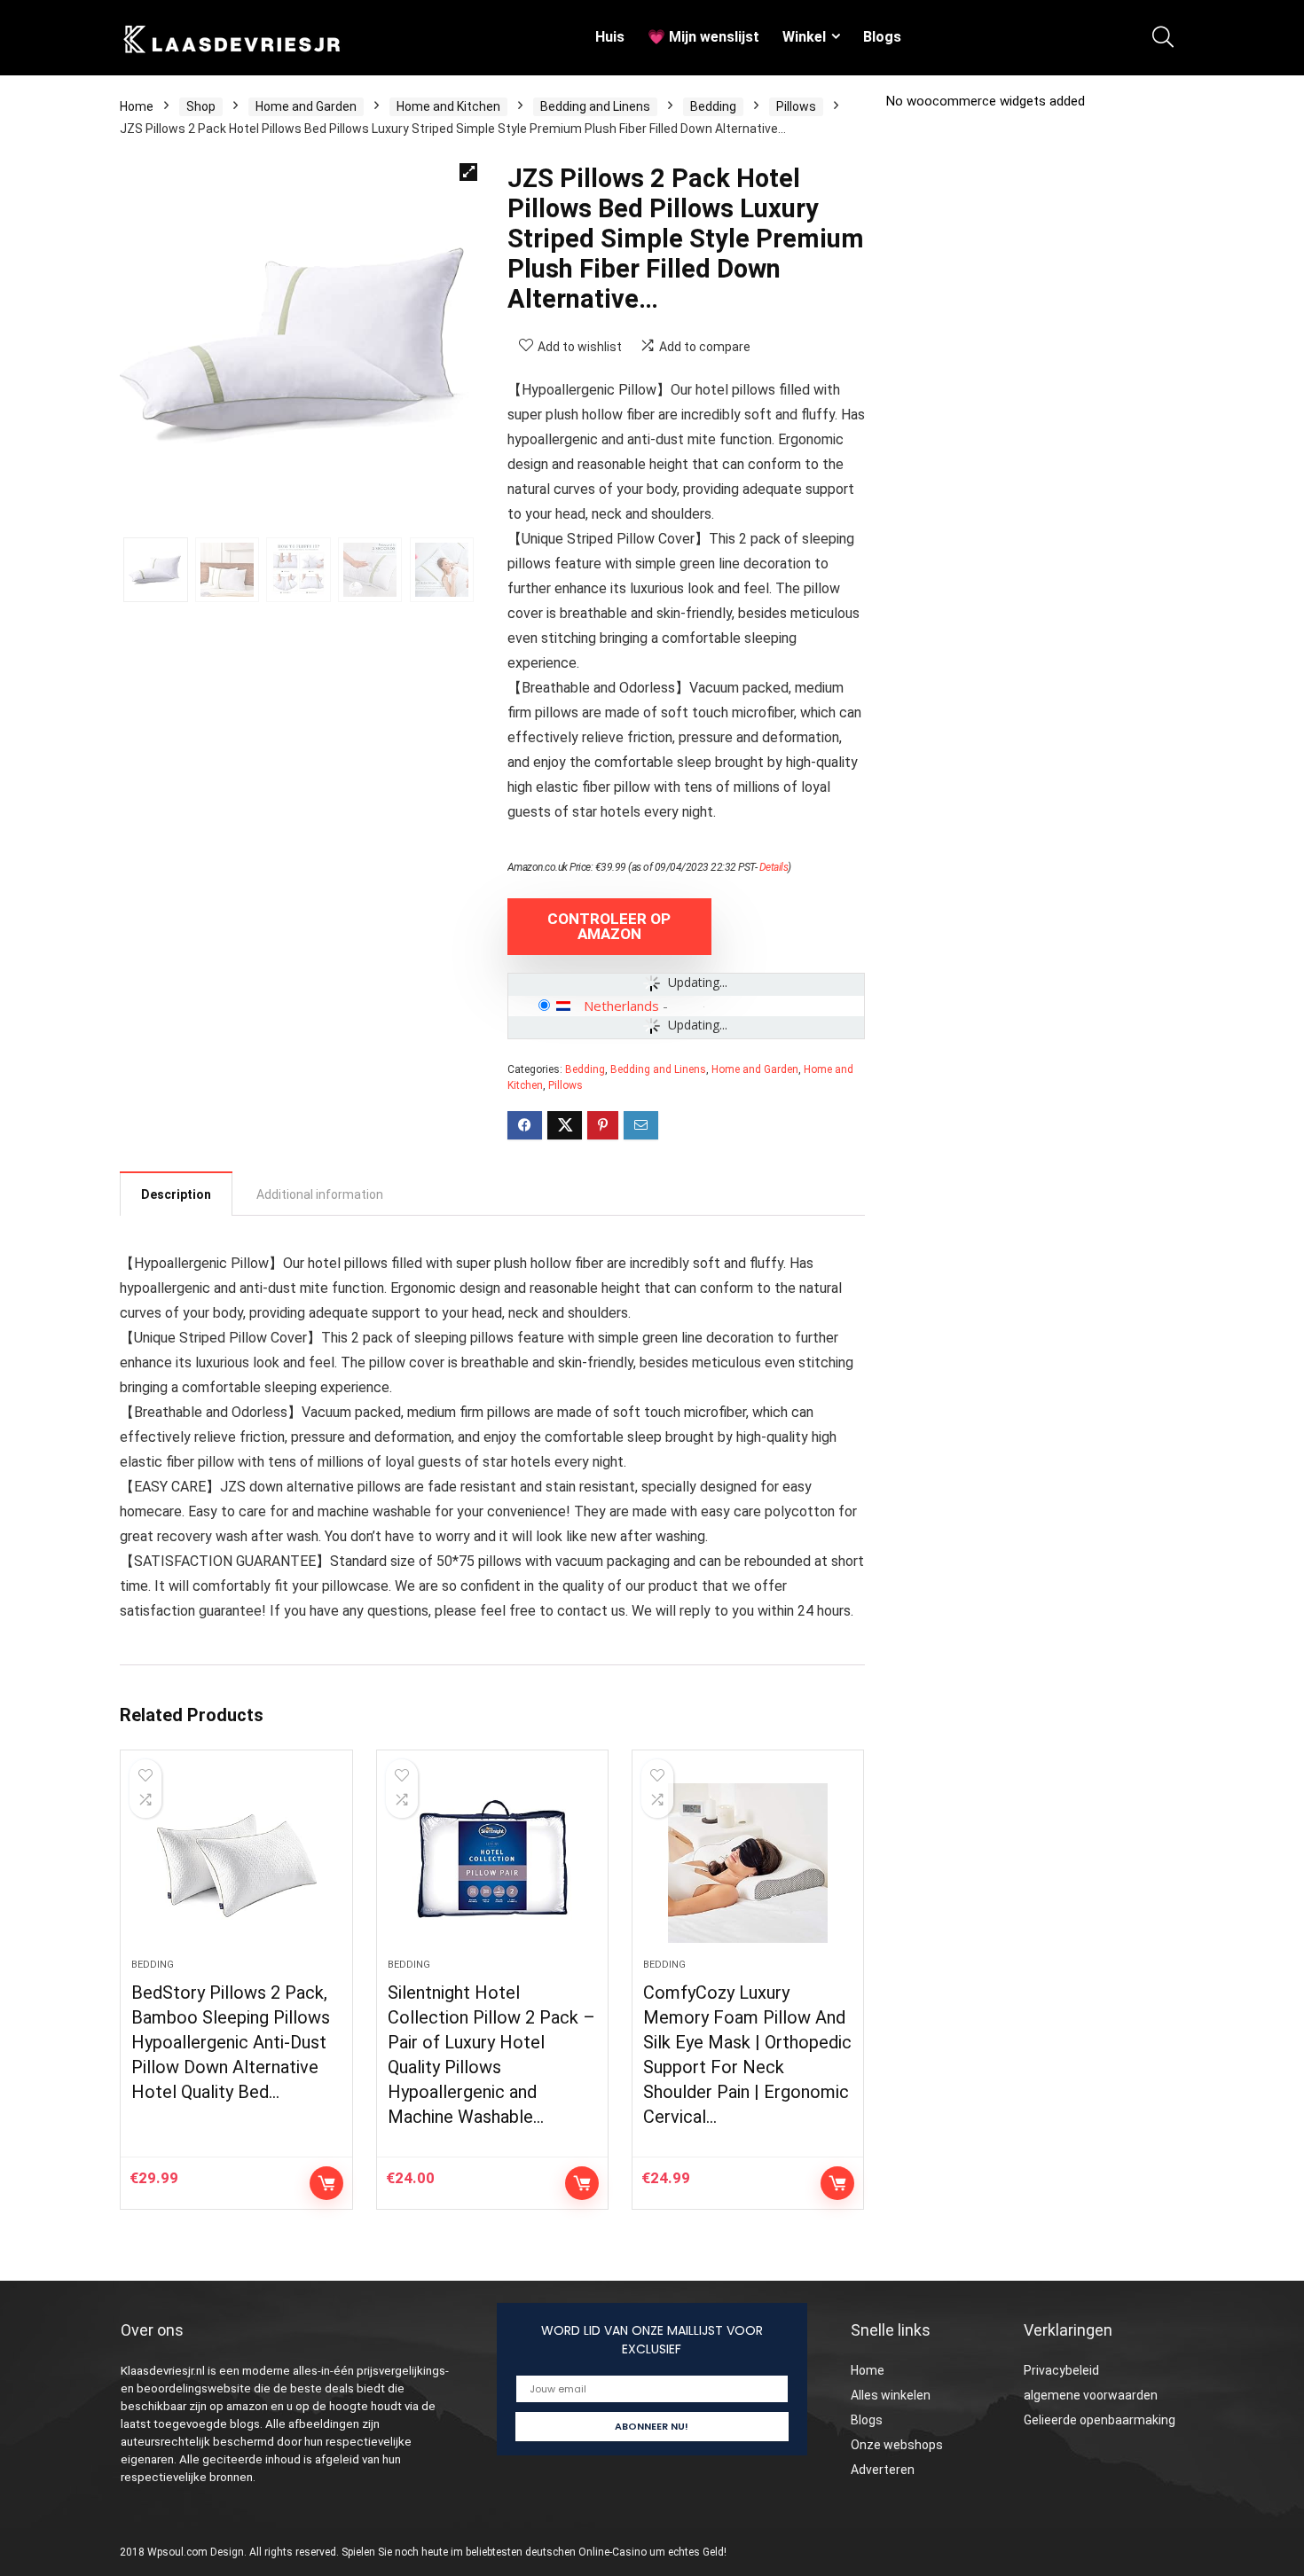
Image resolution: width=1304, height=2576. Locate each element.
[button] (468, 172)
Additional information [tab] (320, 1194)
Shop (201, 106)
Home (137, 106)
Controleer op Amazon (609, 926)
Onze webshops (897, 2445)
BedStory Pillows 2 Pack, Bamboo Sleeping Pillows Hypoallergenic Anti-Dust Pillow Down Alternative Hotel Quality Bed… (231, 2042)
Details (774, 867)
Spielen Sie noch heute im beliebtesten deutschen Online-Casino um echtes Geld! (534, 2552)
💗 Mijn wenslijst (703, 37)
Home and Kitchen (448, 106)
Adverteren (883, 2470)
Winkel (804, 37)
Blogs (882, 37)
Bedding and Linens (595, 106)
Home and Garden (306, 106)
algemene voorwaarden (1091, 2395)
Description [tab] (176, 1194)
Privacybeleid (1061, 2370)
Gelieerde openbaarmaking (1100, 2420)
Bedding (713, 106)
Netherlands (621, 1006)
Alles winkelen (891, 2395)
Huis (610, 37)
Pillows (796, 106)
